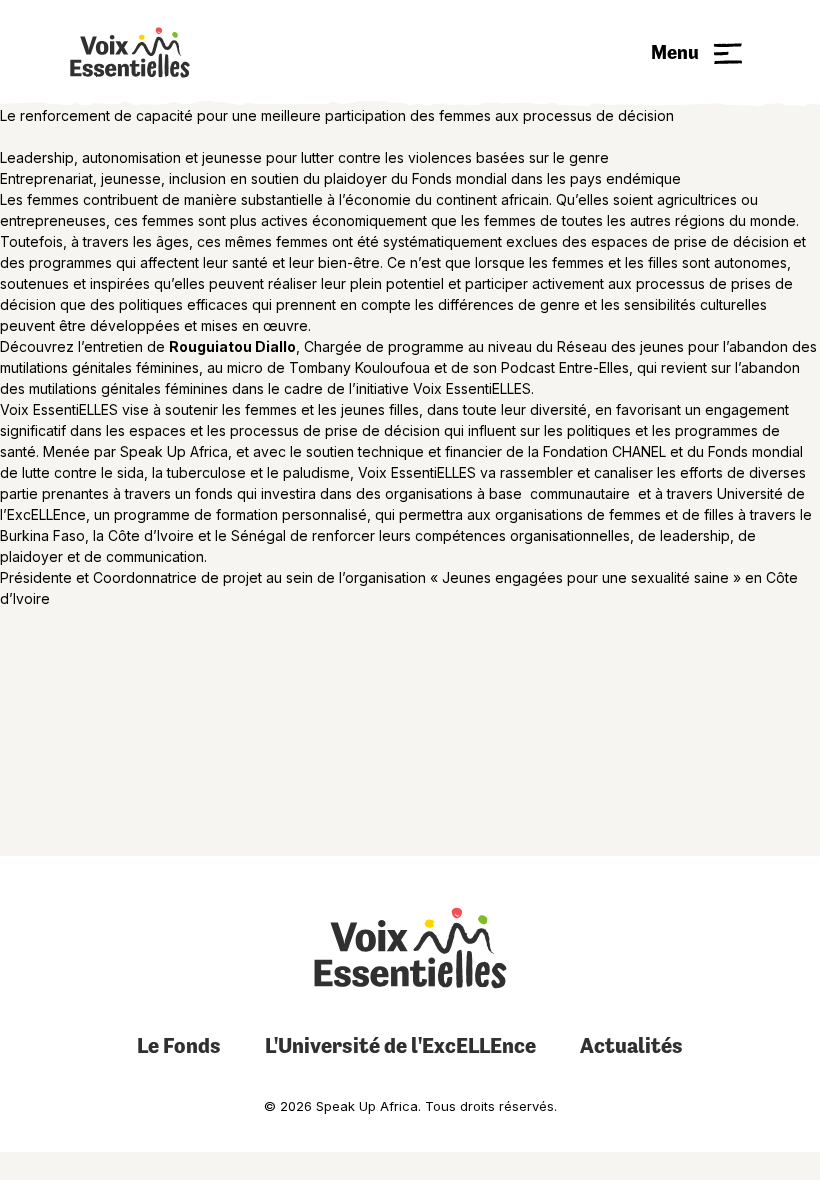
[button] (696, 52)
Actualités (631, 1045)
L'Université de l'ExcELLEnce (400, 1045)
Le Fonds (179, 1045)
